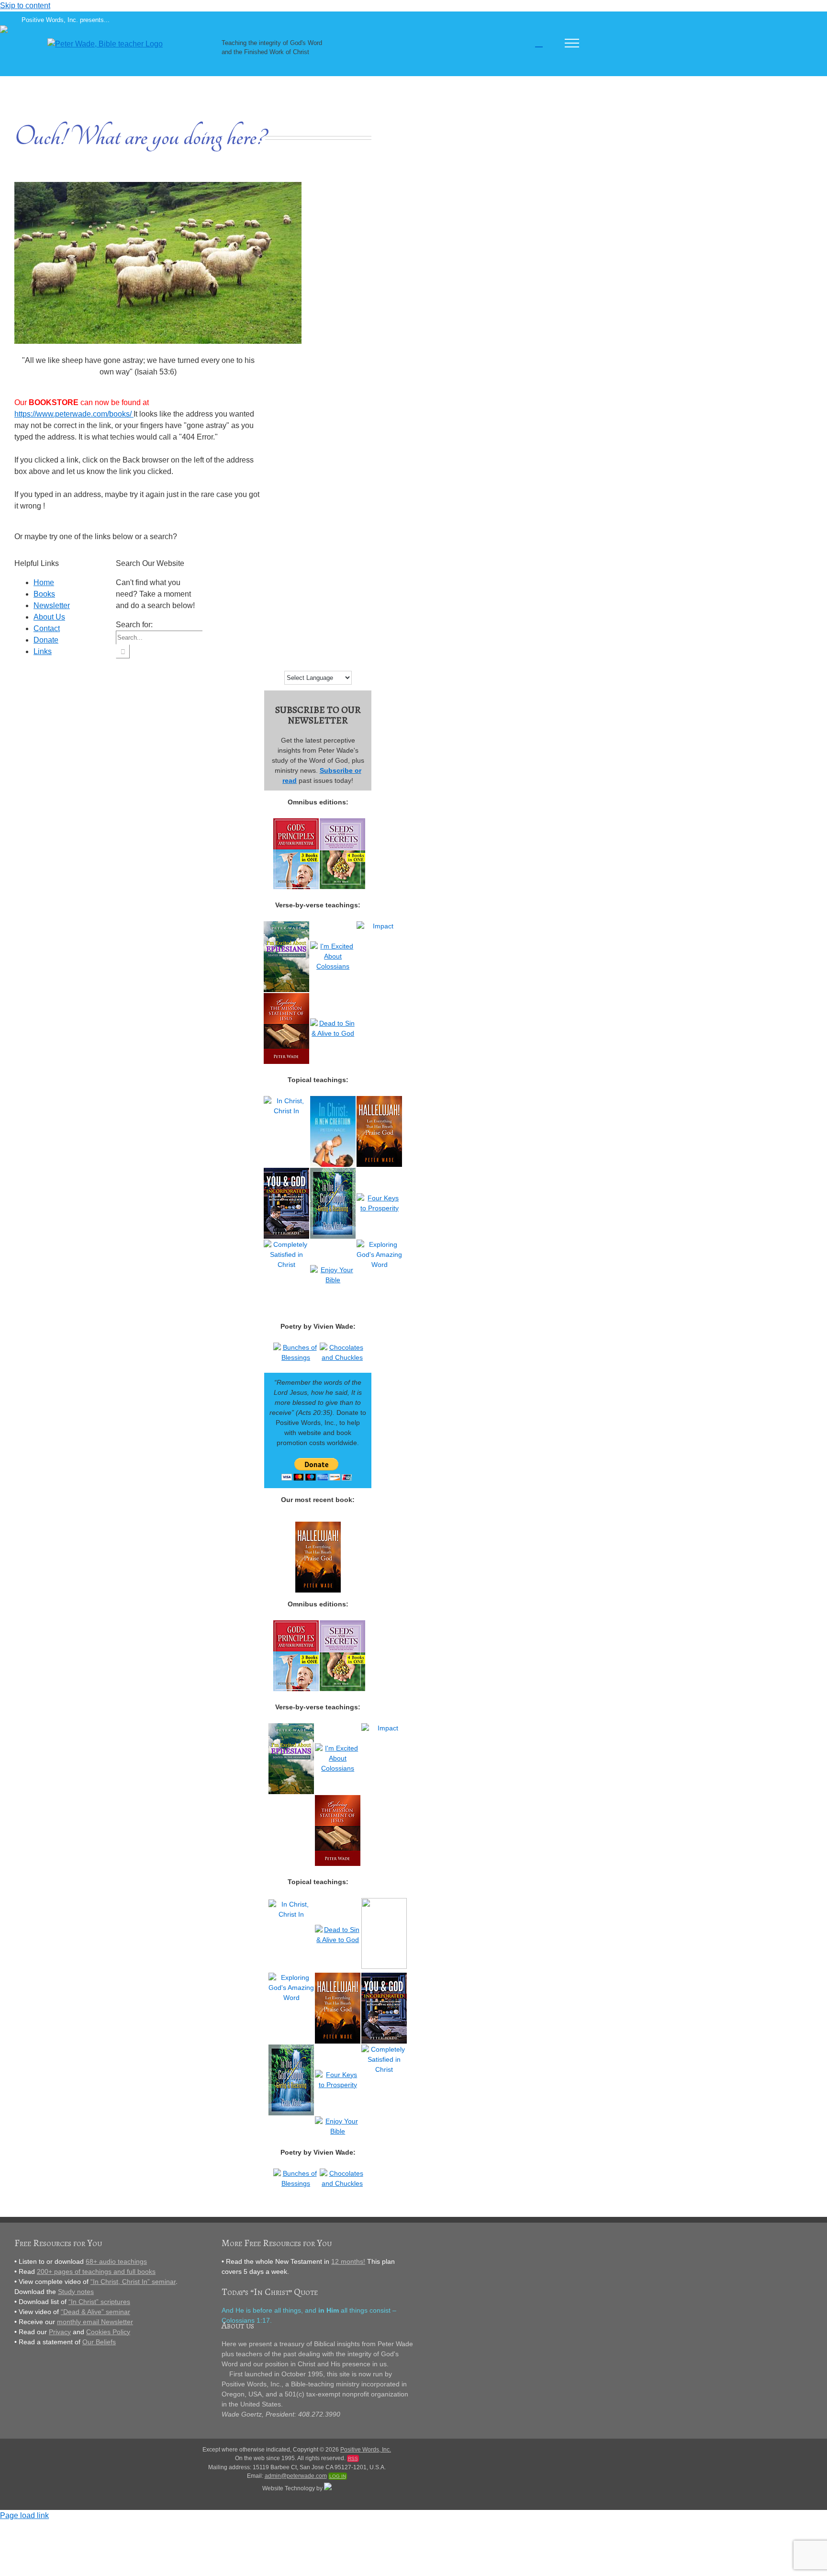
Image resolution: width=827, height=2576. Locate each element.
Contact (47, 628)
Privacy (60, 2332)
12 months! (348, 2261)
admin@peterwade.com (296, 2476)
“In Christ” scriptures (99, 2302)
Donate (46, 640)
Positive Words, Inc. (366, 2450)
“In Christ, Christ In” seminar (133, 2282)
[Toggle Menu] (572, 43)
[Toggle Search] (539, 43)
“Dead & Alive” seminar (95, 2312)
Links (43, 651)
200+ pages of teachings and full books (96, 2271)
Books (44, 594)
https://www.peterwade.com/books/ (74, 414)
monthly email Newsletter (95, 2322)
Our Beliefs (99, 2342)
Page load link (24, 2515)
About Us (49, 617)
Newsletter (52, 605)
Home (44, 582)
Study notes (76, 2292)
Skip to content (25, 6)
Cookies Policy (108, 2332)
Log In (338, 2476)
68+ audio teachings (116, 2261)
